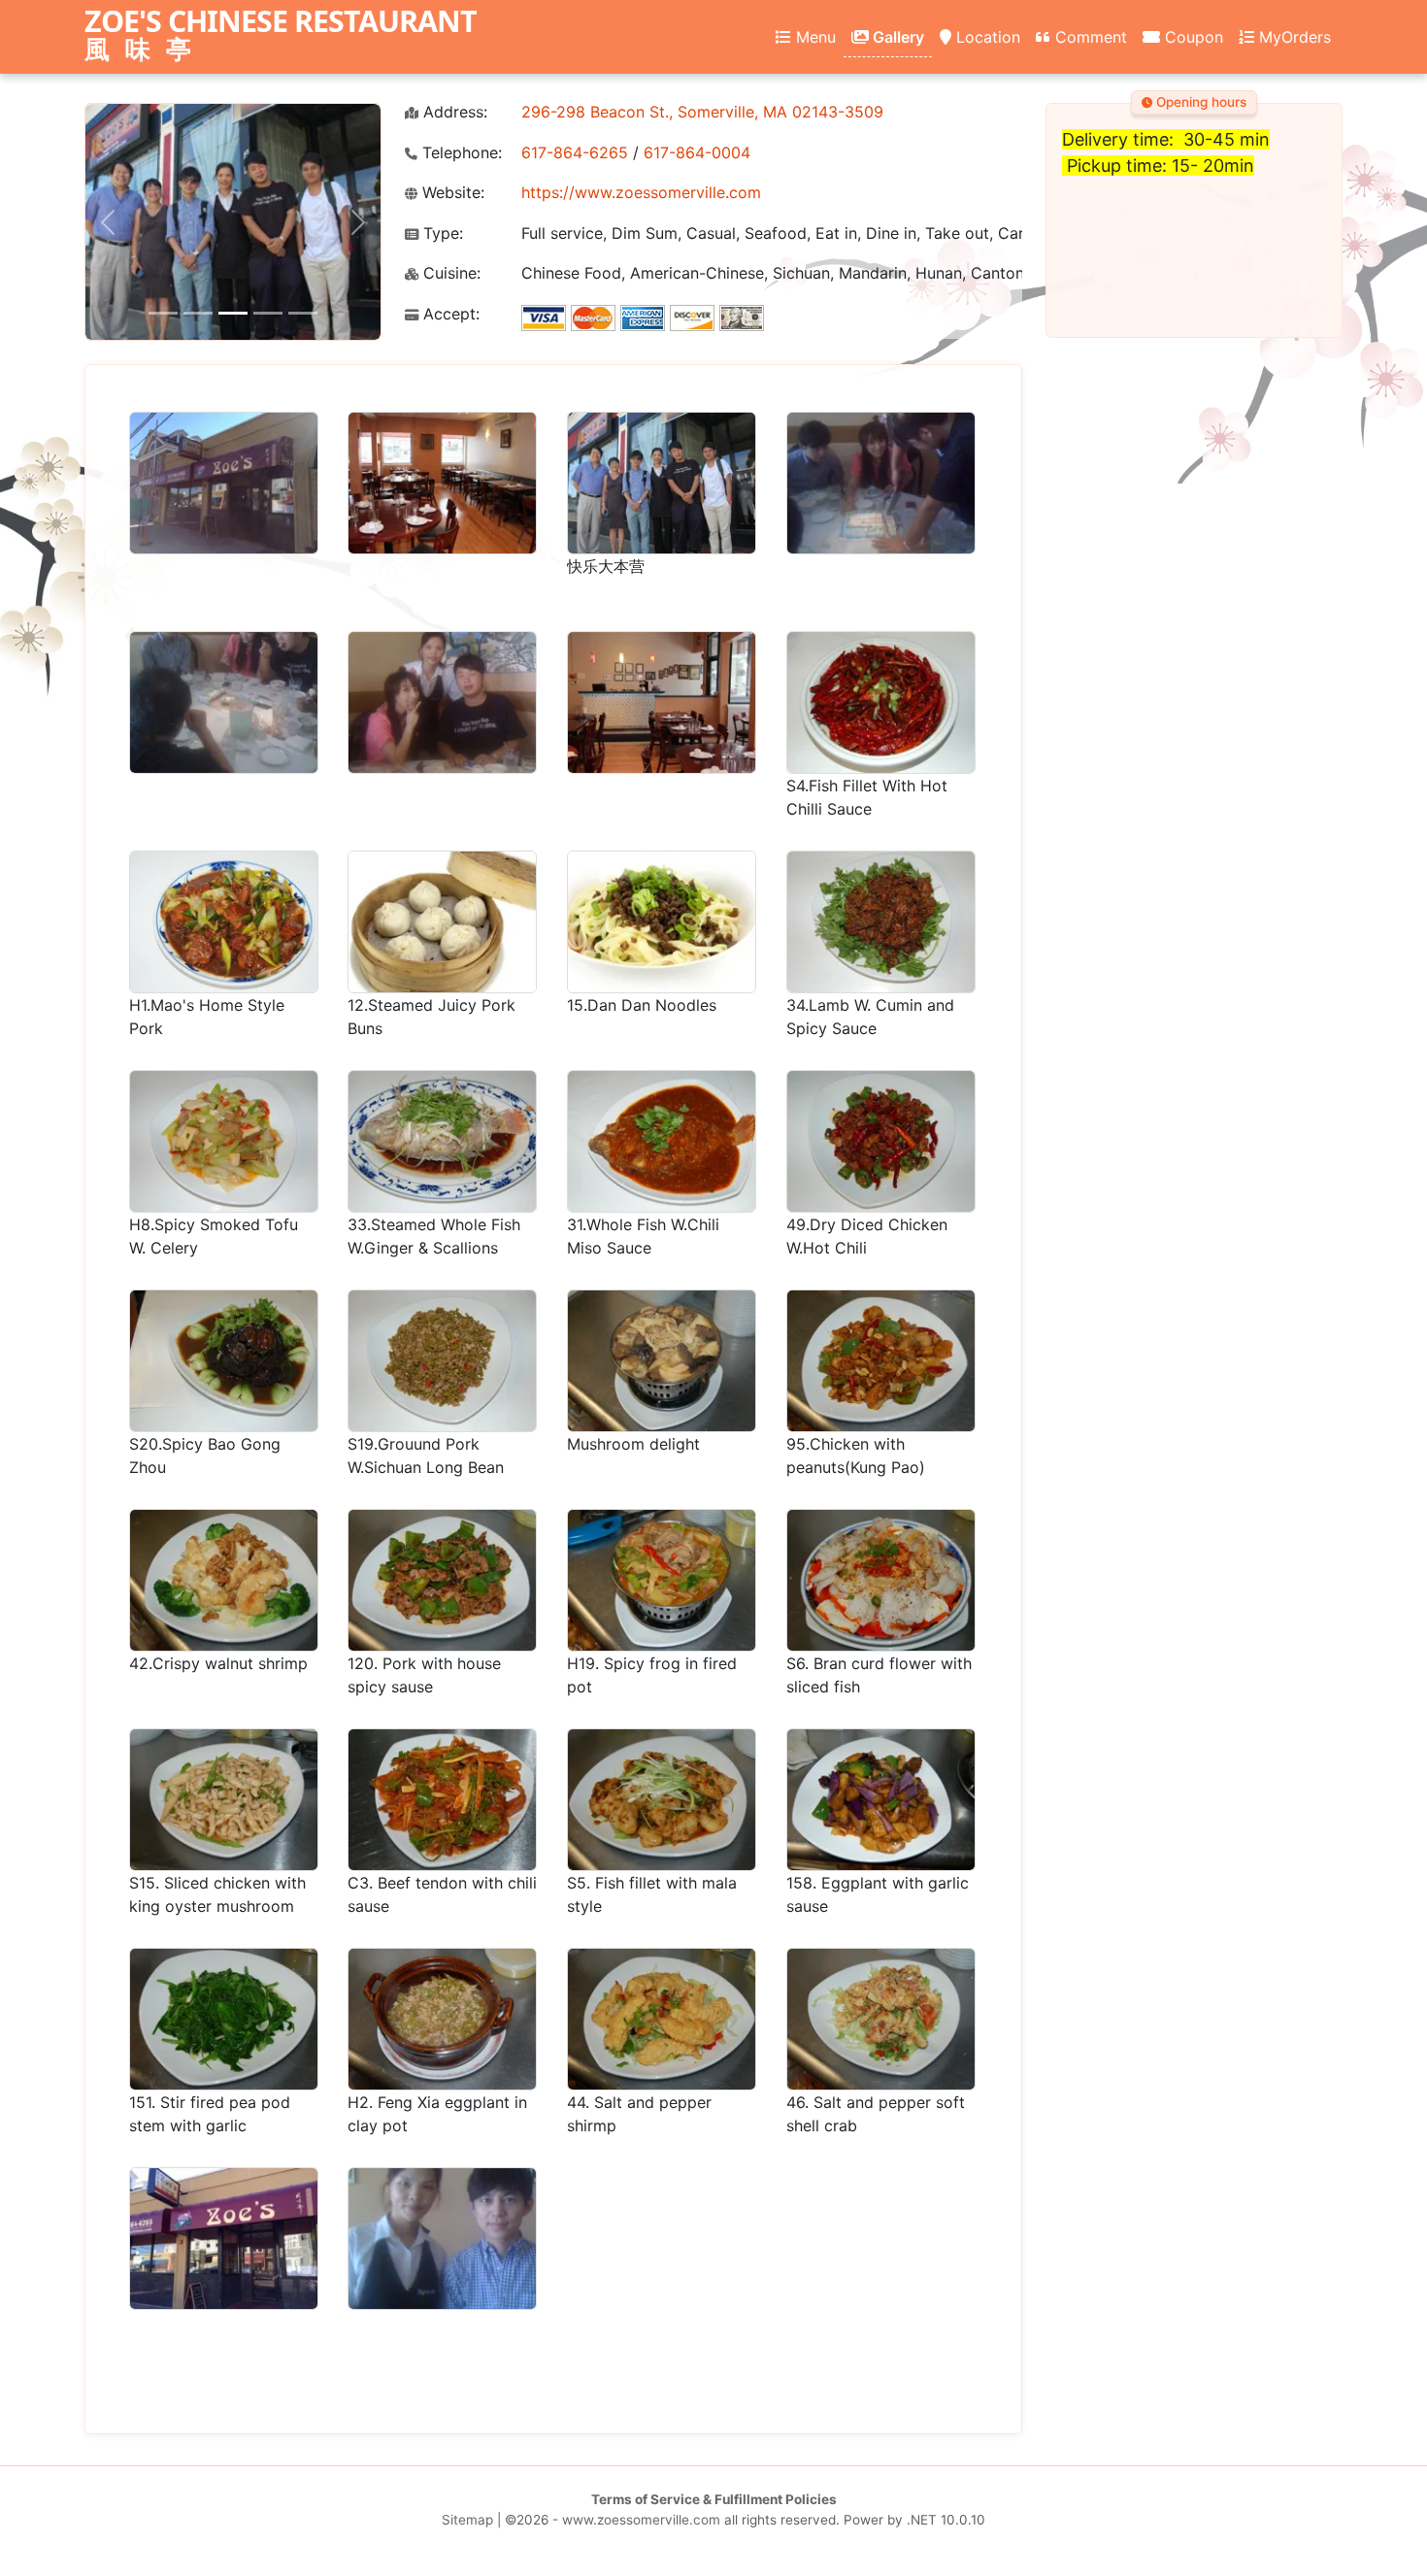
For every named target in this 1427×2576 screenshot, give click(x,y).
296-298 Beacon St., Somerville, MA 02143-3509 (702, 112)
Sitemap (467, 2520)
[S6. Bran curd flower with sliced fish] (881, 1580)
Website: (451, 193)
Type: (441, 234)
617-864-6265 (575, 152)
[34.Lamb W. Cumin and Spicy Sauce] (881, 922)
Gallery (896, 37)
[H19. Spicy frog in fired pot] (662, 1580)
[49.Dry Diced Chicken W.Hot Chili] (881, 1141)
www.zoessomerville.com (641, 2520)
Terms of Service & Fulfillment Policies (714, 2499)
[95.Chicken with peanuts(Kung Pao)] (881, 1361)
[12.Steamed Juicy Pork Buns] (442, 922)
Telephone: (460, 153)
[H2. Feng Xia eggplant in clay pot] (442, 2019)
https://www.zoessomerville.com (641, 192)
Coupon (1192, 37)
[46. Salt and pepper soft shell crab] (881, 2019)
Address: (453, 112)
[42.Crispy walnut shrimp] (224, 1580)
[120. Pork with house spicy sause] (442, 1580)
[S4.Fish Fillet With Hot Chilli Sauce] (881, 703)
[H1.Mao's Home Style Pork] (224, 922)
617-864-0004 (697, 152)
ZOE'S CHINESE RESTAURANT (281, 36)
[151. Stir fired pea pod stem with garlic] (224, 2019)
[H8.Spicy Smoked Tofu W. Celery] (224, 1141)
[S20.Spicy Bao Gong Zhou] (224, 1361)
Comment (1089, 37)
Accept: (449, 314)
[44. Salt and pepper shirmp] (662, 2019)
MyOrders (1293, 37)
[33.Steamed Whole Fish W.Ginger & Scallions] (442, 1141)
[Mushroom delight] (662, 1361)
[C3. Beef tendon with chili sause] (442, 1800)
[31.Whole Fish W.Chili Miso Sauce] (662, 1141)
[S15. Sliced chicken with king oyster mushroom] (224, 1800)
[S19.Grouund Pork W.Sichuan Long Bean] (442, 1361)
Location (986, 37)
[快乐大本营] (662, 483)
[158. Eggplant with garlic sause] (881, 1800)
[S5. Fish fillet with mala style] (662, 1800)
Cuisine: (449, 273)
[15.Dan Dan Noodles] (662, 922)
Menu (813, 37)
